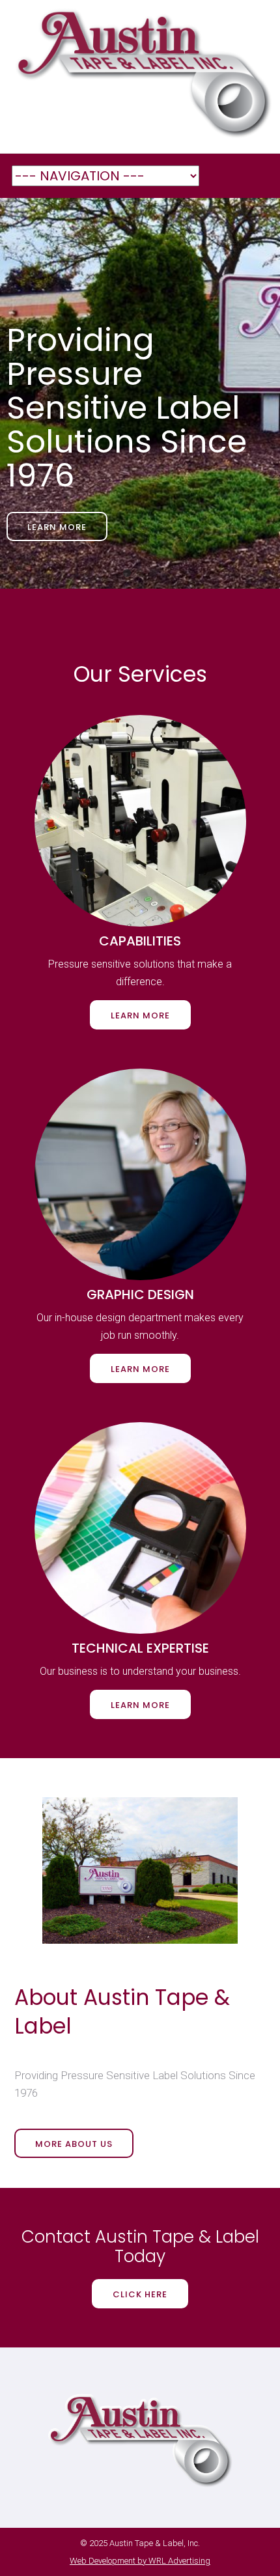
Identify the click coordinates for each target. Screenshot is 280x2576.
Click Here (140, 2294)
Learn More (57, 527)
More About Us (74, 2144)
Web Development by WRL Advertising (140, 2561)
